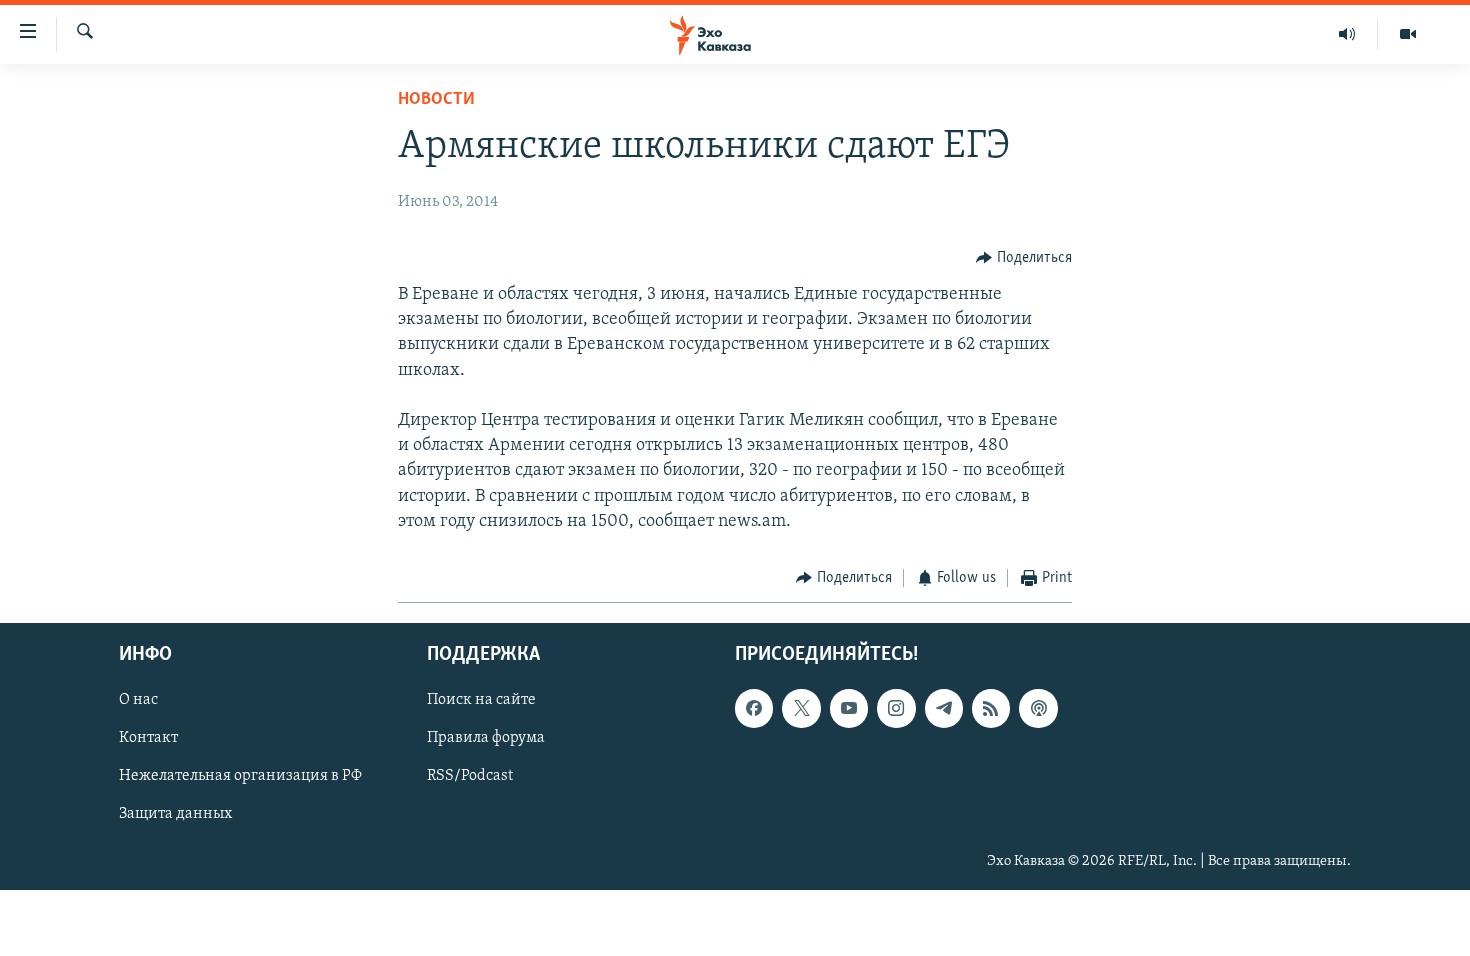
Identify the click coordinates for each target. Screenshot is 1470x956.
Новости (436, 100)
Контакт (148, 739)
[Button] (1024, 258)
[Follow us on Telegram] (944, 709)
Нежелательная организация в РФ (240, 777)
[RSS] (991, 709)
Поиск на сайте (481, 701)
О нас (138, 701)
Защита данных (175, 815)
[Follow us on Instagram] (896, 709)
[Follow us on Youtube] (849, 709)
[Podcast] (1038, 709)
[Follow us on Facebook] (754, 709)
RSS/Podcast (470, 777)
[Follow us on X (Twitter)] (801, 709)
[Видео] (1408, 34)
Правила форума (486, 739)
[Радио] (1347, 34)
